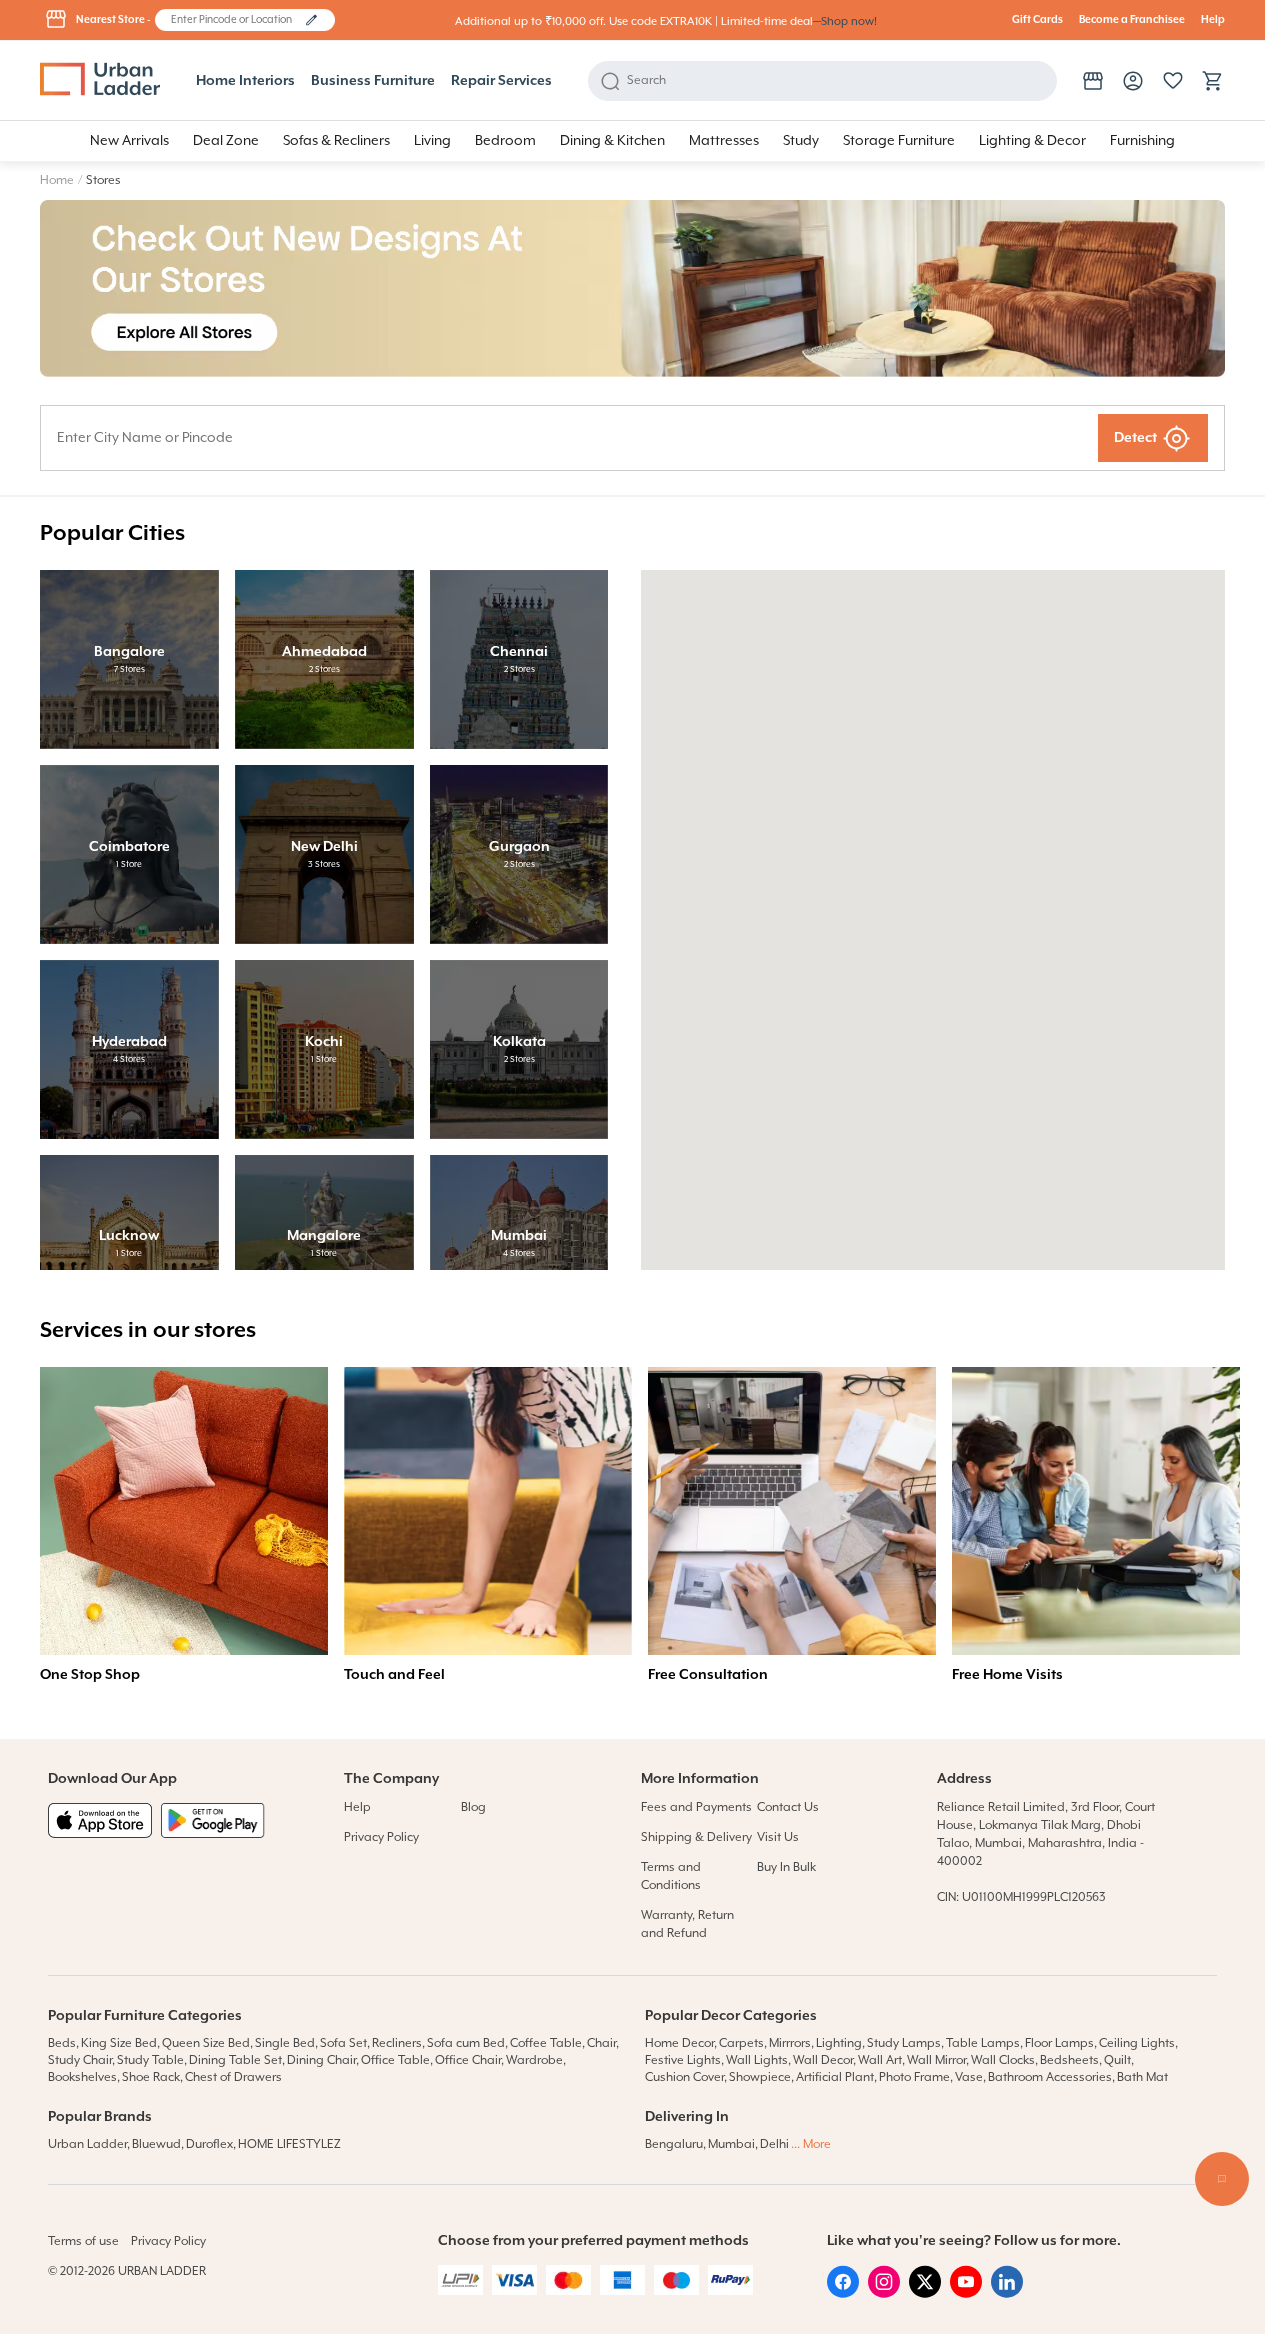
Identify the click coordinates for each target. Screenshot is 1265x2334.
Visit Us (778, 1837)
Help (1213, 20)
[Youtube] (966, 2294)
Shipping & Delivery (696, 1837)
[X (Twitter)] (925, 2294)
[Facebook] (843, 2294)
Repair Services (501, 81)
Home (57, 180)
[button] (311, 20)
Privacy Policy (381, 1837)
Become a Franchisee (1132, 20)
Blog (473, 1807)
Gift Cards (1037, 20)
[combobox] (235, 20)
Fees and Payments (696, 1807)
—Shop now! (845, 21)
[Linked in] (1007, 2294)
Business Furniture (373, 81)
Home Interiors (245, 81)
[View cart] (1213, 81)
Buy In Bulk (786, 1867)
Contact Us (788, 1807)
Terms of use (83, 2241)
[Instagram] (884, 2294)
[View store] (1093, 81)
